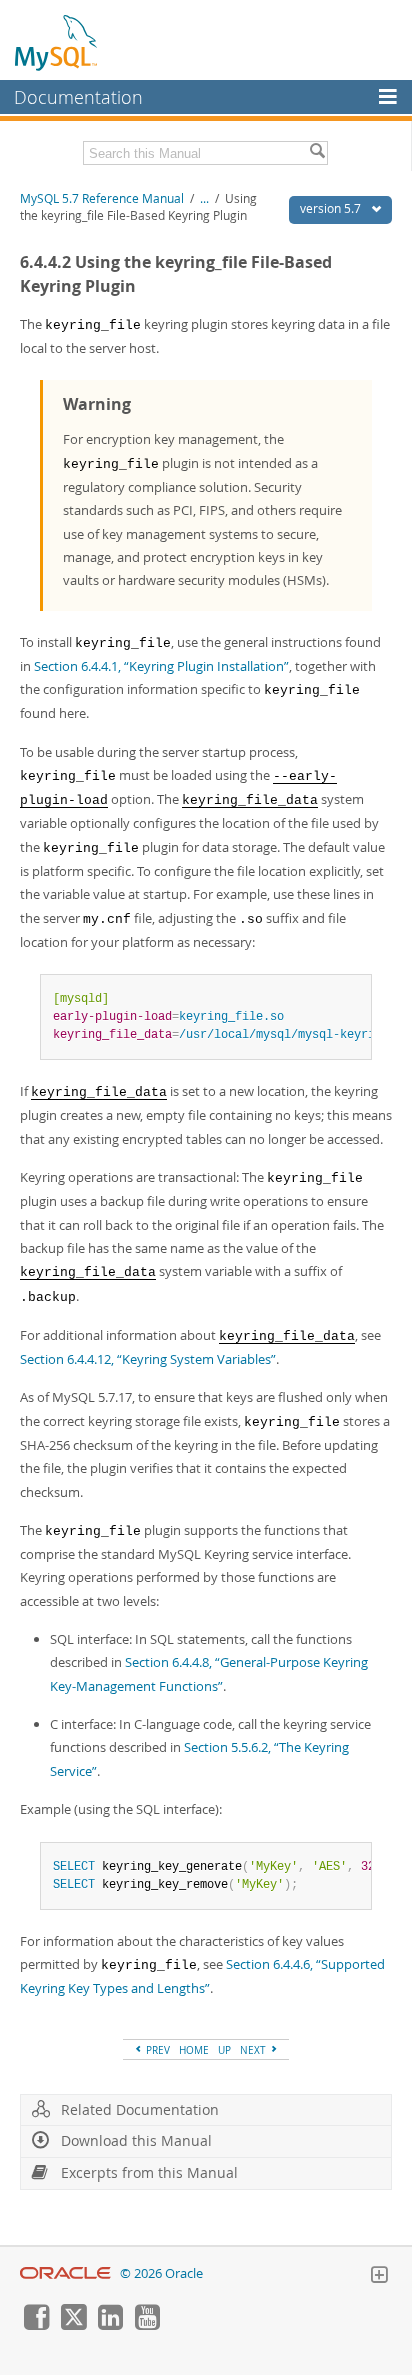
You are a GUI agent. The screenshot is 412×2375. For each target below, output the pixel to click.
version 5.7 (332, 208)
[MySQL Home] (57, 42)
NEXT (254, 2050)
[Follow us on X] (73, 2325)
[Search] (317, 153)
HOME (194, 2050)
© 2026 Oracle (161, 2273)
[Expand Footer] (379, 2277)
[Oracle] (65, 2273)
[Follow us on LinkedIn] (110, 2325)
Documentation (78, 97)
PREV (156, 2050)
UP (224, 2050)
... (204, 198)
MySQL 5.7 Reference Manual (102, 198)
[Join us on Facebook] (36, 2325)
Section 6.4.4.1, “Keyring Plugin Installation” (161, 666)
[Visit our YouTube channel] (147, 2325)
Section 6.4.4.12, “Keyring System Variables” (148, 1359)
